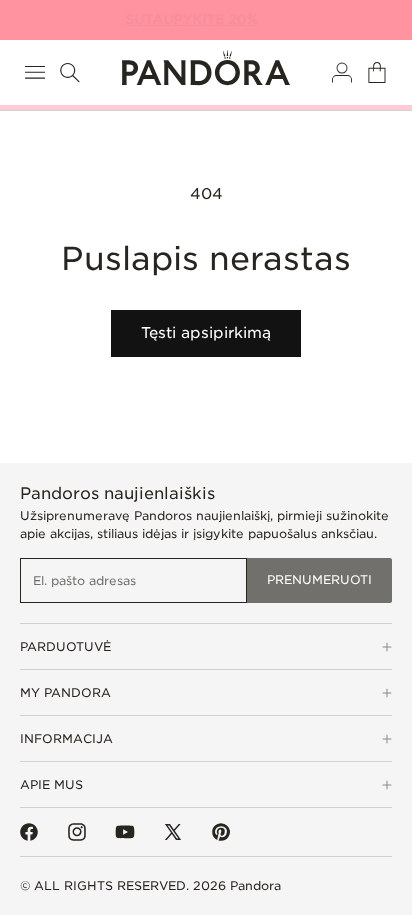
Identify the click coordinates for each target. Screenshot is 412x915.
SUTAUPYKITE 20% (195, 19)
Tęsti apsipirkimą (206, 333)
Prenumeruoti (319, 579)
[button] (35, 72)
